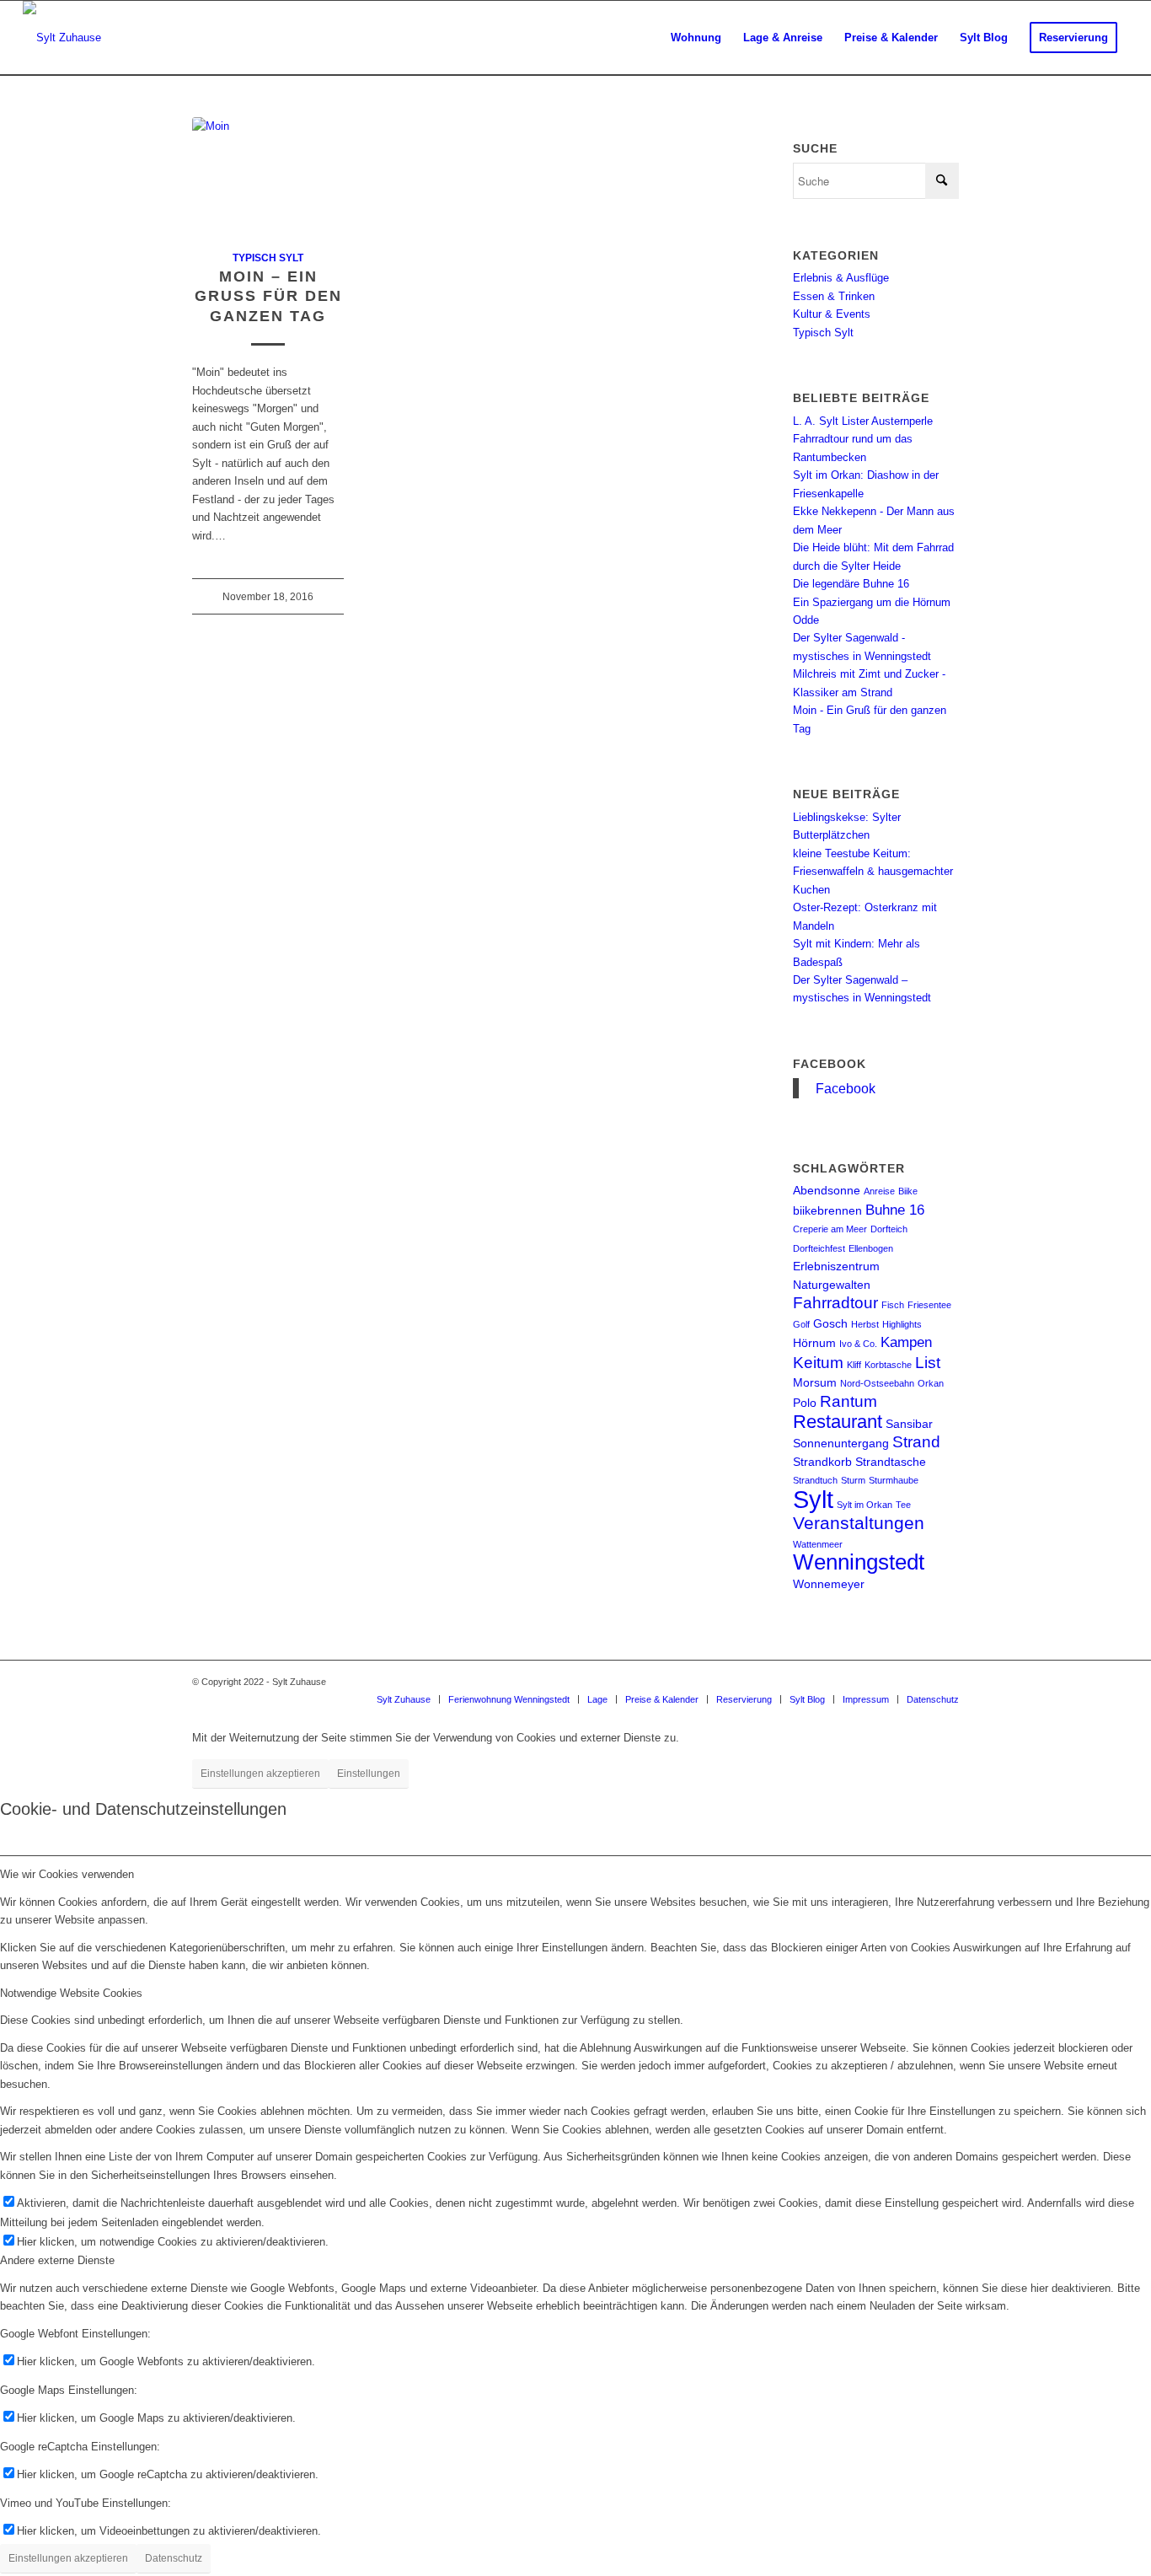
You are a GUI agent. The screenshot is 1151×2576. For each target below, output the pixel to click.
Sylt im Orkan (865, 1505)
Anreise (879, 1191)
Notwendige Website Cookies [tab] (71, 1993)
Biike (908, 1191)
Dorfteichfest (819, 1248)
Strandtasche (891, 1462)
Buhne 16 (895, 1210)
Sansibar (909, 1424)
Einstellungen (369, 1774)
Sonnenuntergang (841, 1443)
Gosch (830, 1323)
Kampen (906, 1342)
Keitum (818, 1363)
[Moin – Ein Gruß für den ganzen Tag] (268, 174)
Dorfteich (889, 1229)
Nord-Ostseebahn (877, 1383)
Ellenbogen (871, 1248)
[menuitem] (696, 38)
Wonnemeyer (829, 1584)
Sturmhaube (894, 1480)
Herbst (865, 1324)
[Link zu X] (946, 1682)
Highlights (902, 1324)
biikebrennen (827, 1210)
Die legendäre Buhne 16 (851, 584)
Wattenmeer (818, 1544)
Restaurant (838, 1422)
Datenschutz (174, 2558)
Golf (801, 1324)
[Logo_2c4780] (62, 38)
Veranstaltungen (859, 1523)
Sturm (853, 1480)
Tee (903, 1505)
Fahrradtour (835, 1303)
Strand (916, 1442)
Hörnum (814, 1343)
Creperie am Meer (830, 1229)
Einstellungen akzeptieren (260, 1774)
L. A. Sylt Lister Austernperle (863, 421)
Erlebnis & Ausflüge (841, 278)
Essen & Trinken (834, 296)
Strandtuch (815, 1480)
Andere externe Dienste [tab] (57, 2260)
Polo (805, 1403)
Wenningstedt (859, 1562)
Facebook (830, 1064)
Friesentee (929, 1305)
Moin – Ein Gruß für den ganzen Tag (268, 296)
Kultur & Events (832, 314)
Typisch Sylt (268, 258)
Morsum (815, 1382)
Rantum (849, 1401)
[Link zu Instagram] (896, 1682)
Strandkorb (822, 1462)
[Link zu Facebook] (921, 1682)
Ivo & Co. (858, 1344)
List (928, 1363)
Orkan (931, 1383)
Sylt (813, 1499)
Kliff (854, 1365)
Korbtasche (888, 1365)
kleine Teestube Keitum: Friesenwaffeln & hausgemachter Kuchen (873, 872)
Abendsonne (827, 1190)
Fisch (893, 1305)
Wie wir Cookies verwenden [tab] (67, 1874)
